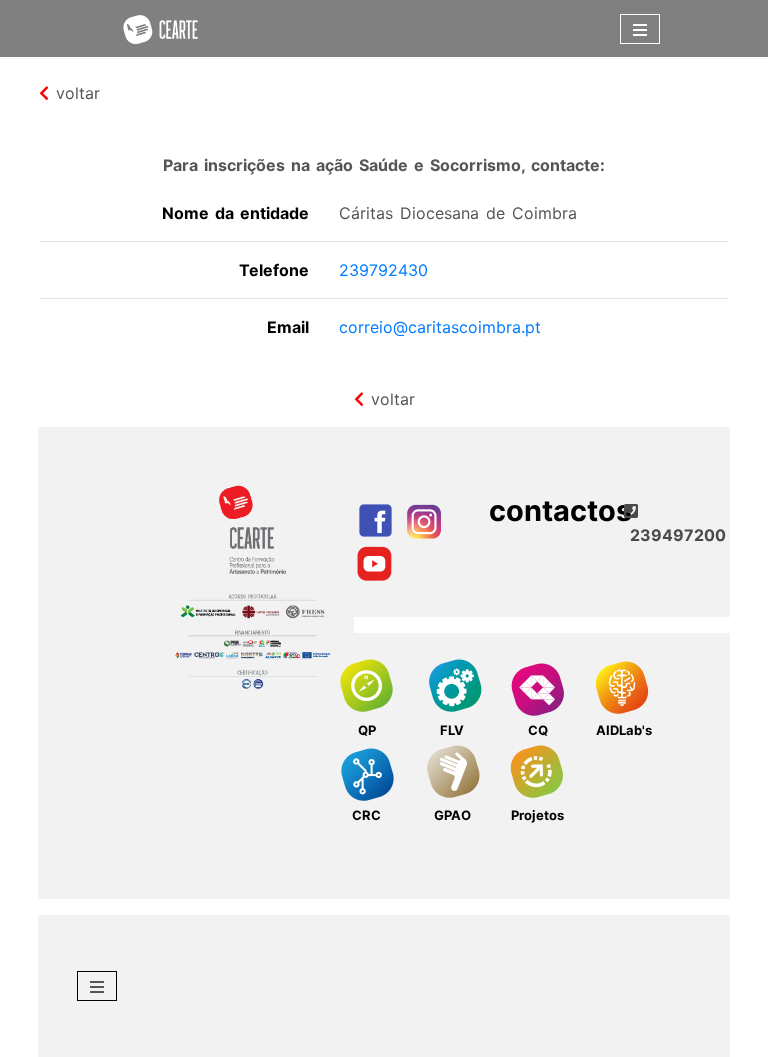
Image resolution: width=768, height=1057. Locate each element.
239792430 (383, 270)
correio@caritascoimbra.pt (440, 327)
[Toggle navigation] (640, 29)
